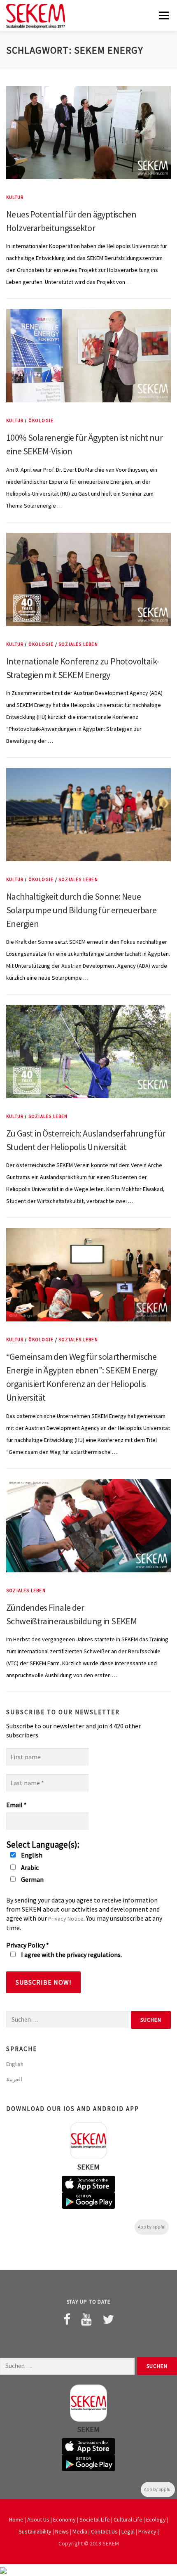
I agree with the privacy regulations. (71, 1954)
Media (80, 2531)
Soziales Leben (78, 644)
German (32, 1879)
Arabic (29, 1867)
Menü (163, 15)
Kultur (15, 197)
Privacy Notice (66, 1919)
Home (16, 2519)
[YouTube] (86, 2319)
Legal (128, 2531)
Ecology (156, 2519)
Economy (64, 2519)
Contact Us (104, 2531)
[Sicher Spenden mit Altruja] (3, 2570)
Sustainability (35, 2531)
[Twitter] (108, 2319)
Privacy (147, 2531)
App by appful (152, 2227)
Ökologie (41, 421)
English (31, 1855)
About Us (38, 2519)
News (62, 2531)
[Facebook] (67, 2319)
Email (16, 1805)
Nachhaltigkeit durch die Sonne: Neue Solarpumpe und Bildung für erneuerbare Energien (81, 910)
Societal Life (95, 2519)
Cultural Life (128, 2519)
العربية (14, 2079)
